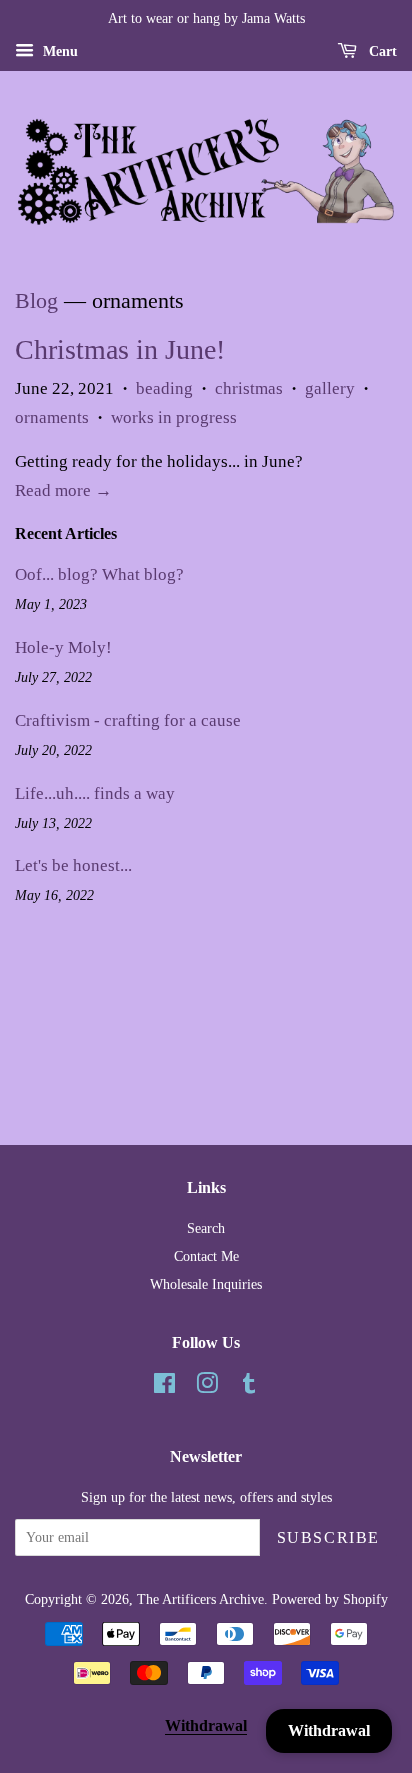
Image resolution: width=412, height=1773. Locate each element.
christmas (249, 388)
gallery (330, 388)
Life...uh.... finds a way (95, 793)
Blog (36, 300)
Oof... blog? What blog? (99, 574)
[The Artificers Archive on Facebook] (164, 1387)
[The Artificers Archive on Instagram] (207, 1387)
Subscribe (328, 1537)
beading (164, 388)
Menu (58, 51)
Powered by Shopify (330, 1599)
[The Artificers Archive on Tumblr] (249, 1387)
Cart (381, 51)
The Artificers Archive (200, 1599)
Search (206, 1228)
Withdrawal (206, 1725)
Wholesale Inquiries (206, 1284)
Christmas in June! (120, 349)
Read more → (63, 490)
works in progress (174, 417)
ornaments (52, 417)
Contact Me (206, 1256)
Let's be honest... (73, 865)
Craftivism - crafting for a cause (128, 720)
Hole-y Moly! (63, 647)
